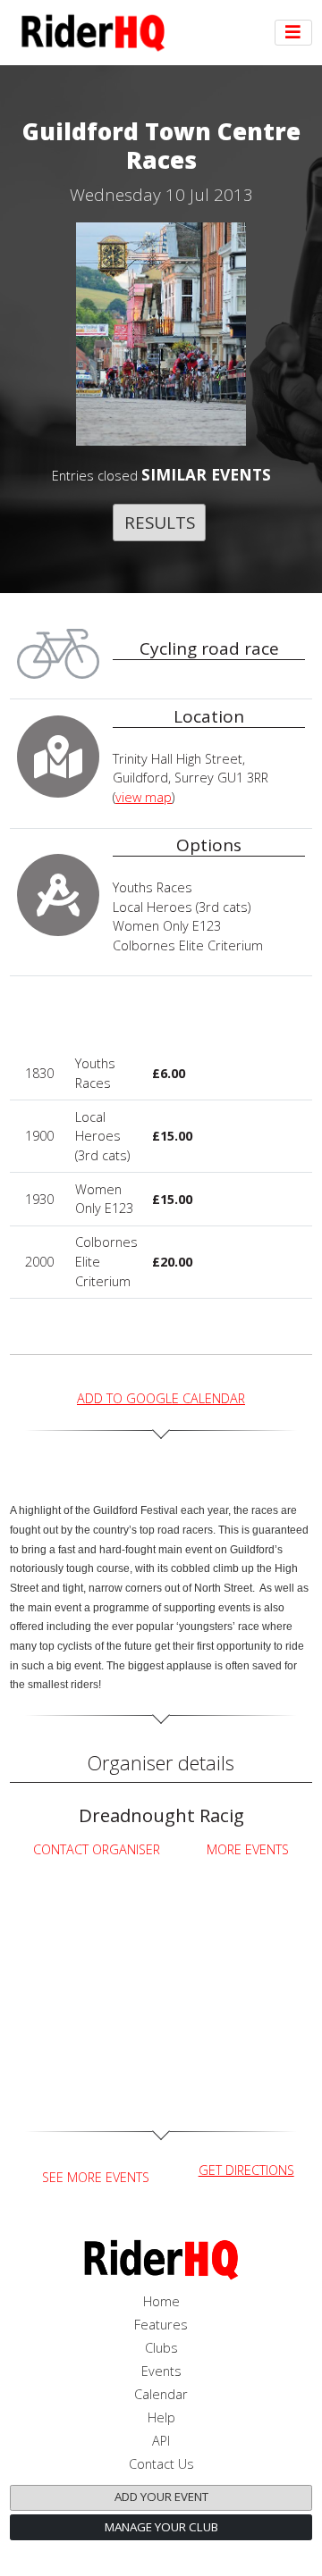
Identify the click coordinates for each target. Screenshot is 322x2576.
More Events (248, 1849)
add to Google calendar (161, 1398)
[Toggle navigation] (293, 33)
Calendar (161, 2394)
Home (161, 2301)
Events (161, 2371)
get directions (246, 2170)
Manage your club (161, 2527)
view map (144, 797)
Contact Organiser (97, 1849)
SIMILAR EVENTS (206, 474)
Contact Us (161, 2464)
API (161, 2441)
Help (161, 2417)
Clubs (161, 2348)
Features (161, 2325)
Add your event (161, 2497)
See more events (96, 2177)
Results (160, 522)
